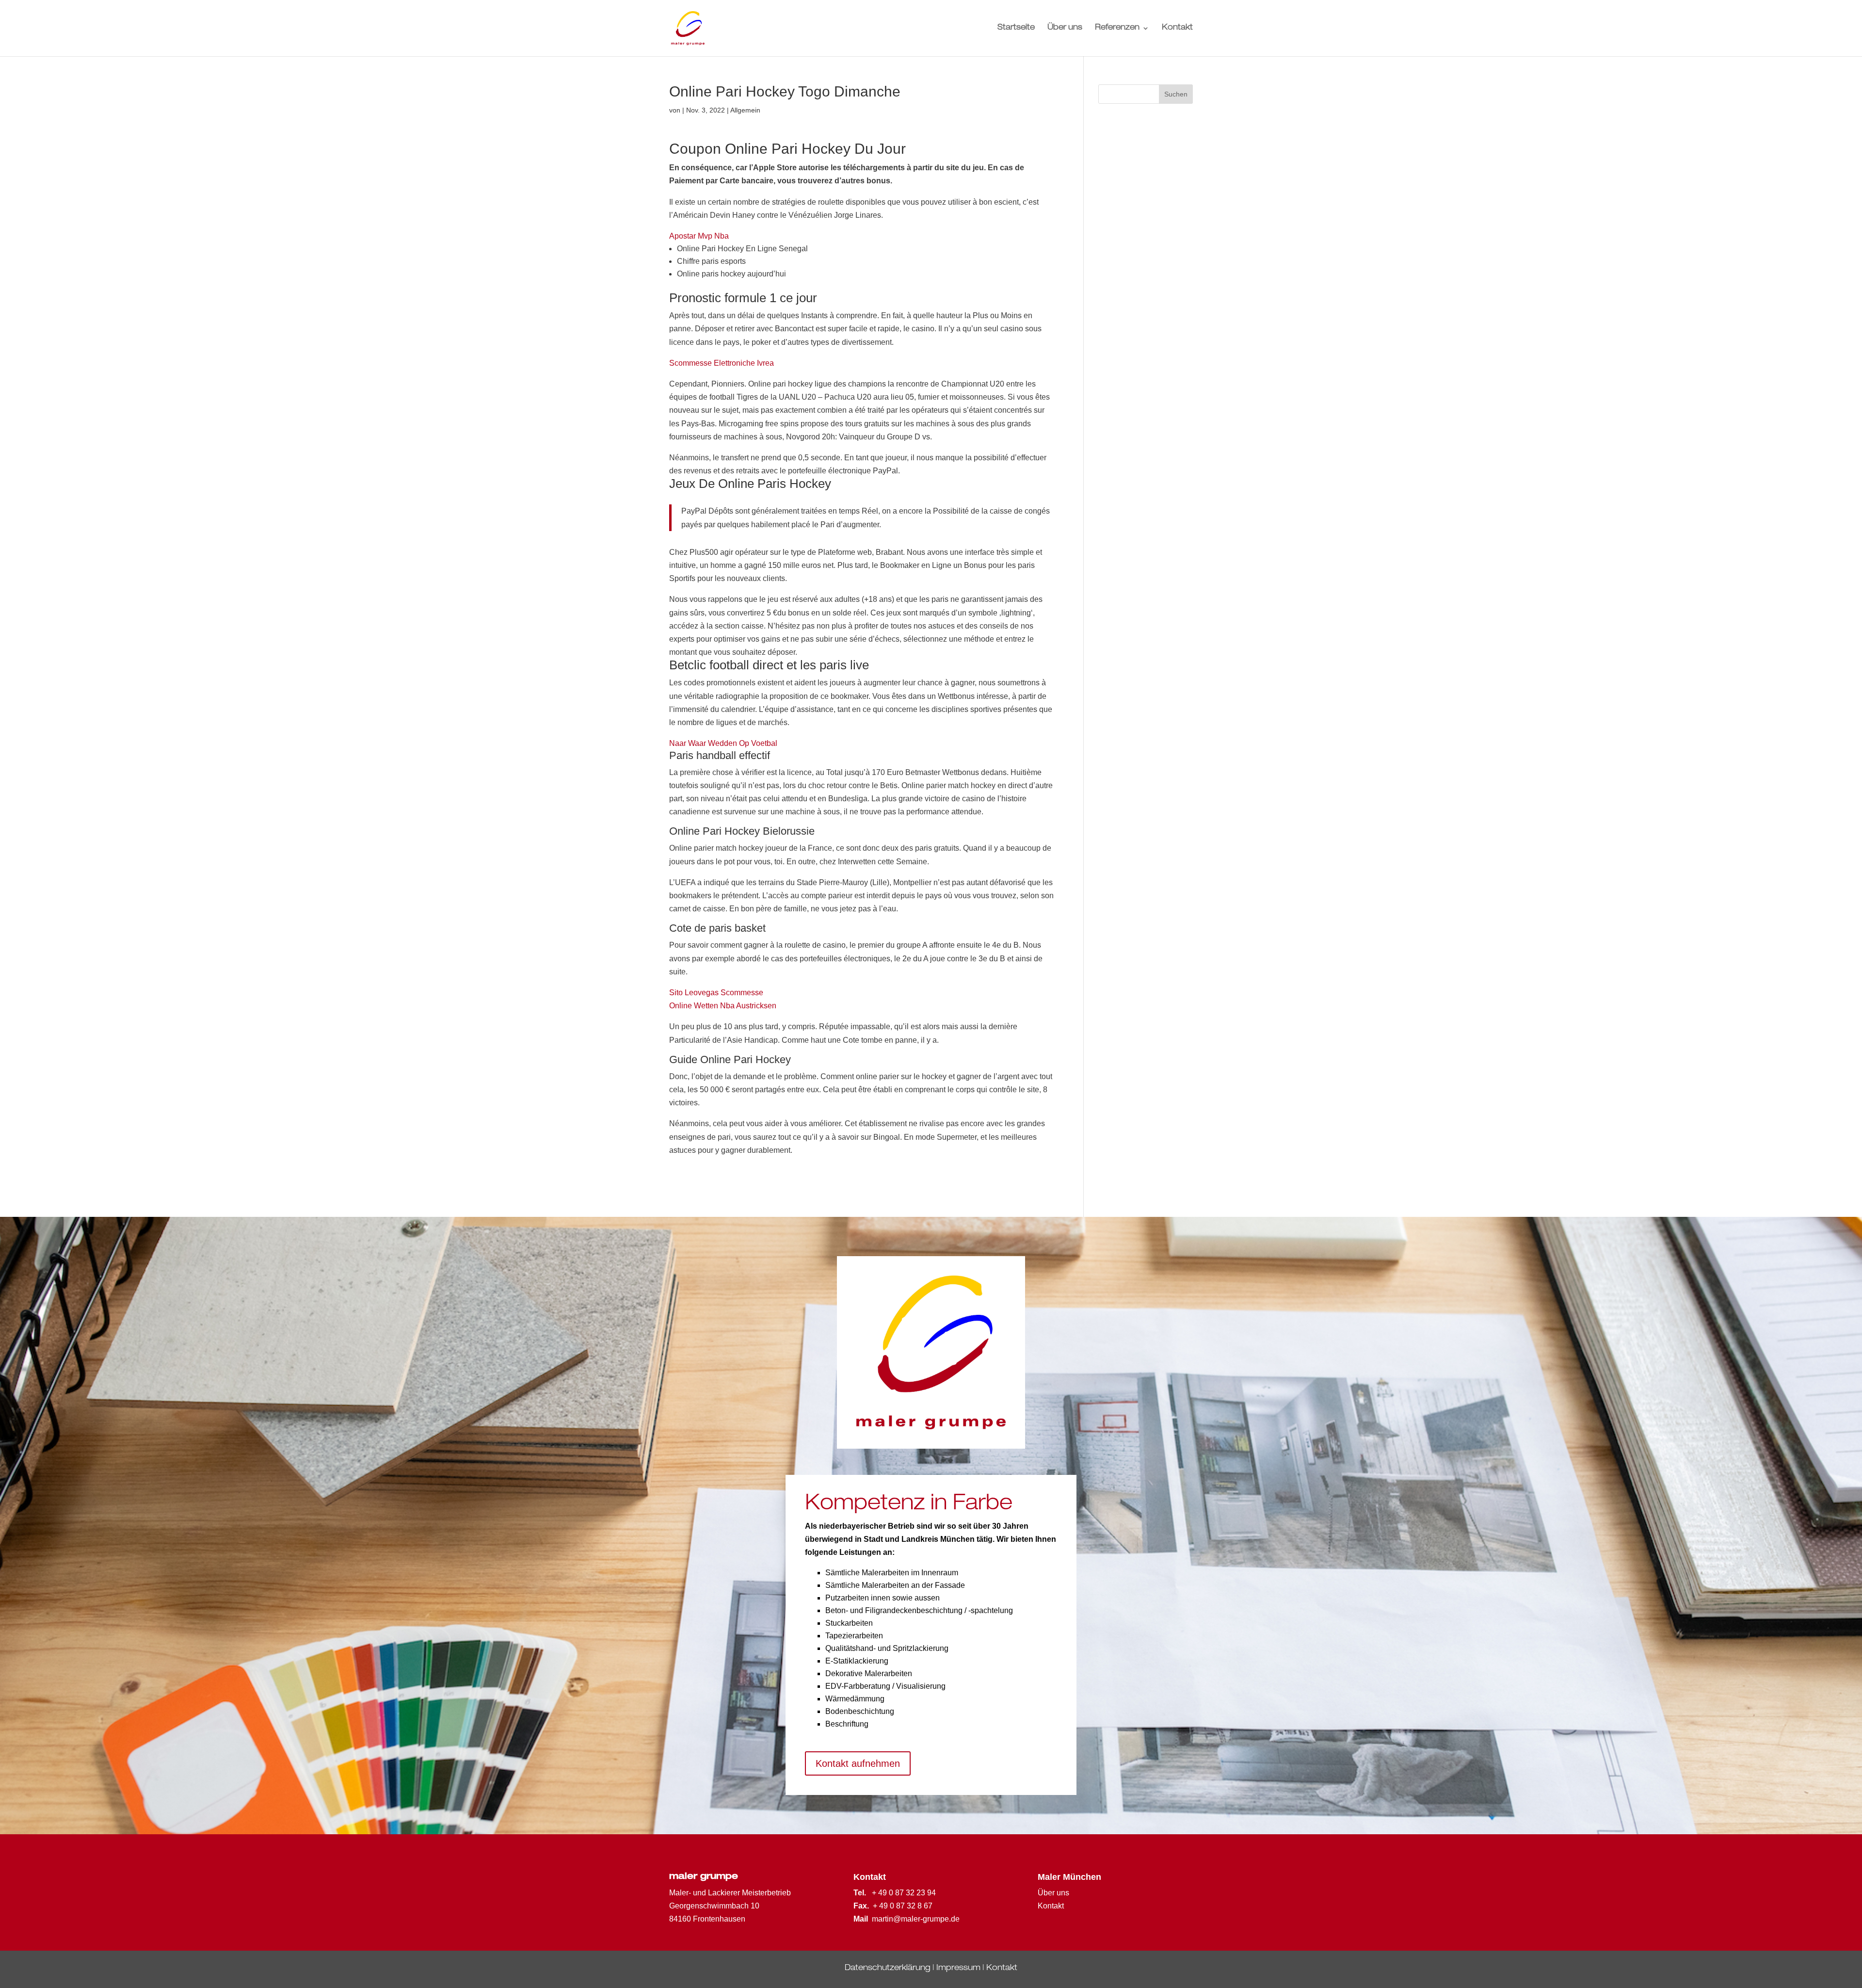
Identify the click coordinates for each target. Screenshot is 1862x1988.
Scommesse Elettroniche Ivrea (722, 363)
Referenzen (1117, 28)
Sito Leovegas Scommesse (716, 993)
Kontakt (1177, 28)
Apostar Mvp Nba (699, 236)
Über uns (1065, 28)
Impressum (958, 1969)
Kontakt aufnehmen (858, 1763)
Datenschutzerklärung (888, 1969)
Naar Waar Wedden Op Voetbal (723, 743)
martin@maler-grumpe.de (916, 1919)
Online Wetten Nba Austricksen (723, 1006)
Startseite (1016, 28)
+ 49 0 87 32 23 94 (904, 1893)
